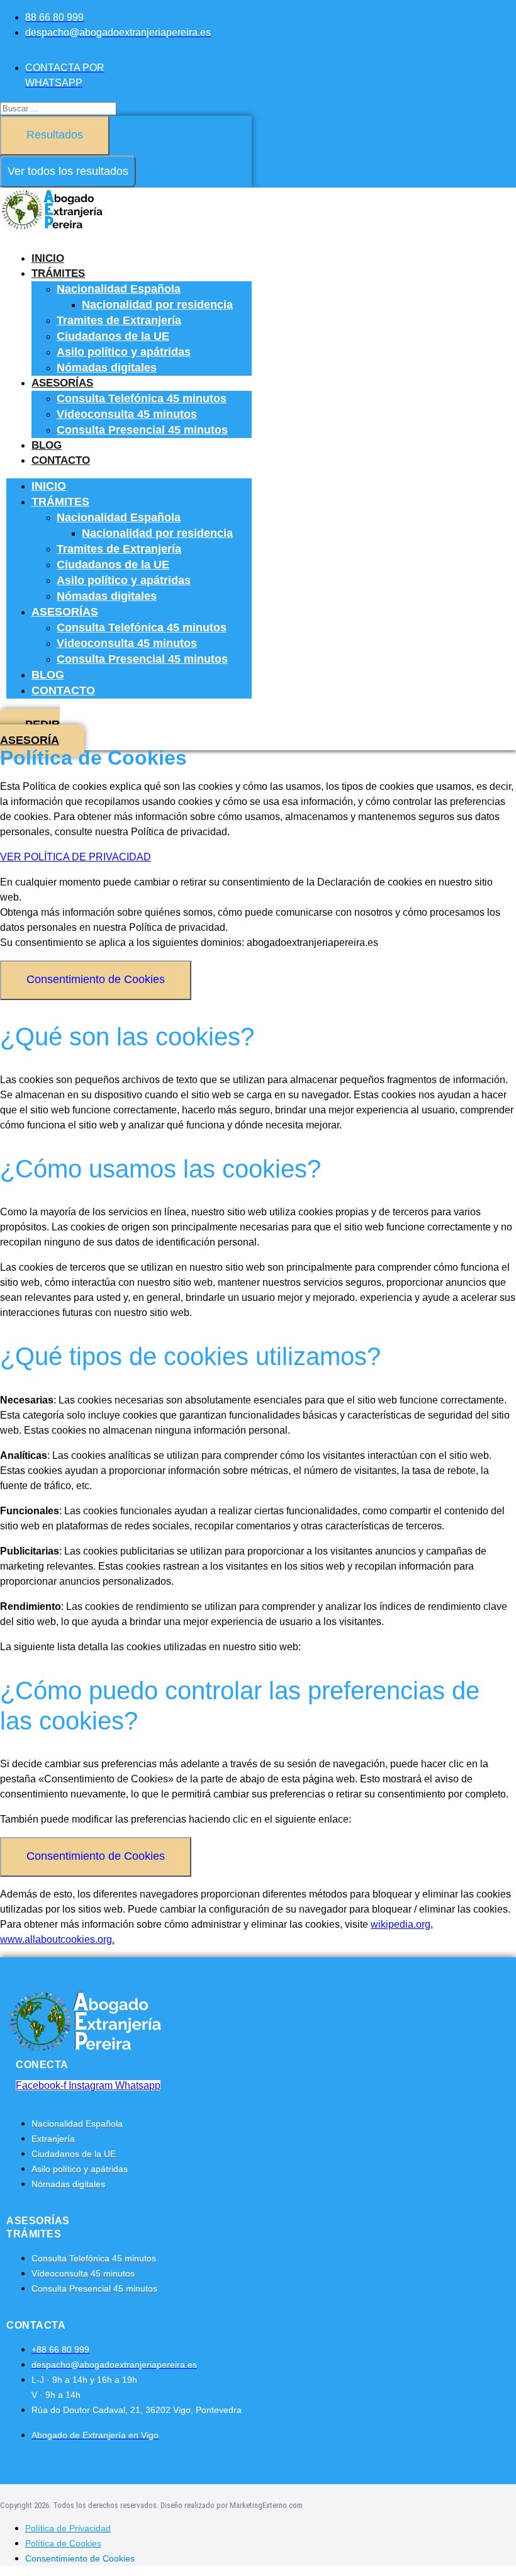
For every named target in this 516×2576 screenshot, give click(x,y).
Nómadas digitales (107, 368)
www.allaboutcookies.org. (57, 1939)
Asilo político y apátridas (124, 352)
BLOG (47, 445)
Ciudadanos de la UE (113, 336)
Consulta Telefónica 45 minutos (142, 398)
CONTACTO (61, 460)
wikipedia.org (401, 1924)
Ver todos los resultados (68, 171)
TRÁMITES (58, 273)
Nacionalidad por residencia (157, 305)
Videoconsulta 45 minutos (127, 414)
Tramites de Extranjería (119, 320)
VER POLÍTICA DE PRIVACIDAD (76, 857)
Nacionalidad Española (119, 289)
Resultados (55, 135)
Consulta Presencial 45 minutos (142, 430)
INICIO (48, 258)
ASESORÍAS (62, 383)
